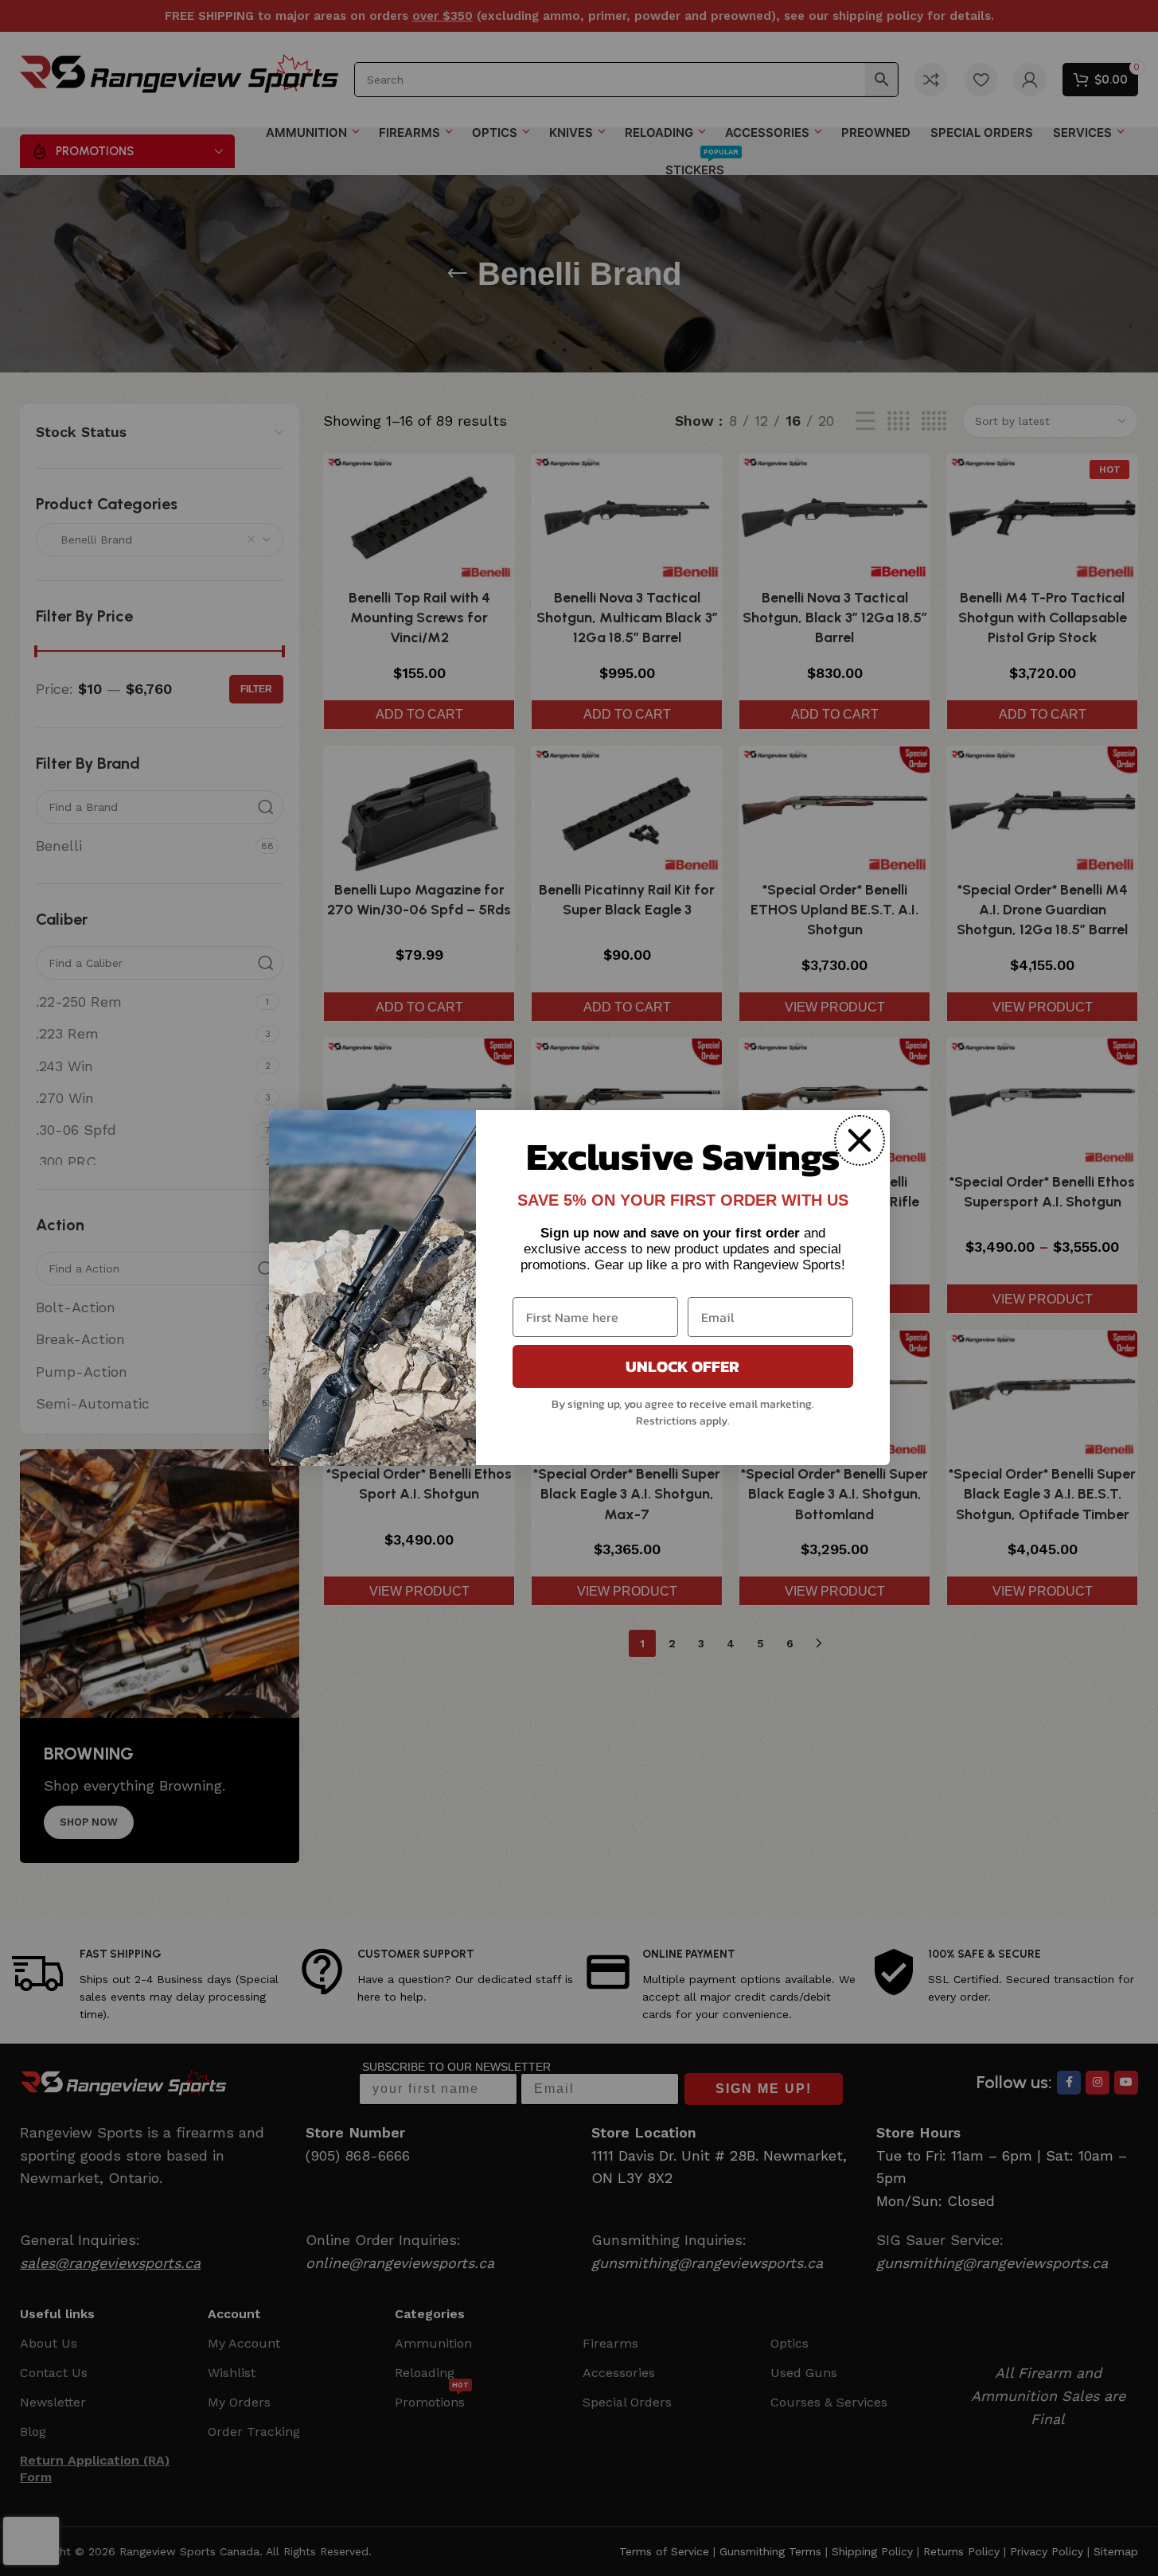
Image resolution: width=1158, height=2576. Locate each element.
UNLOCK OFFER (682, 1367)
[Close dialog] (860, 1140)
